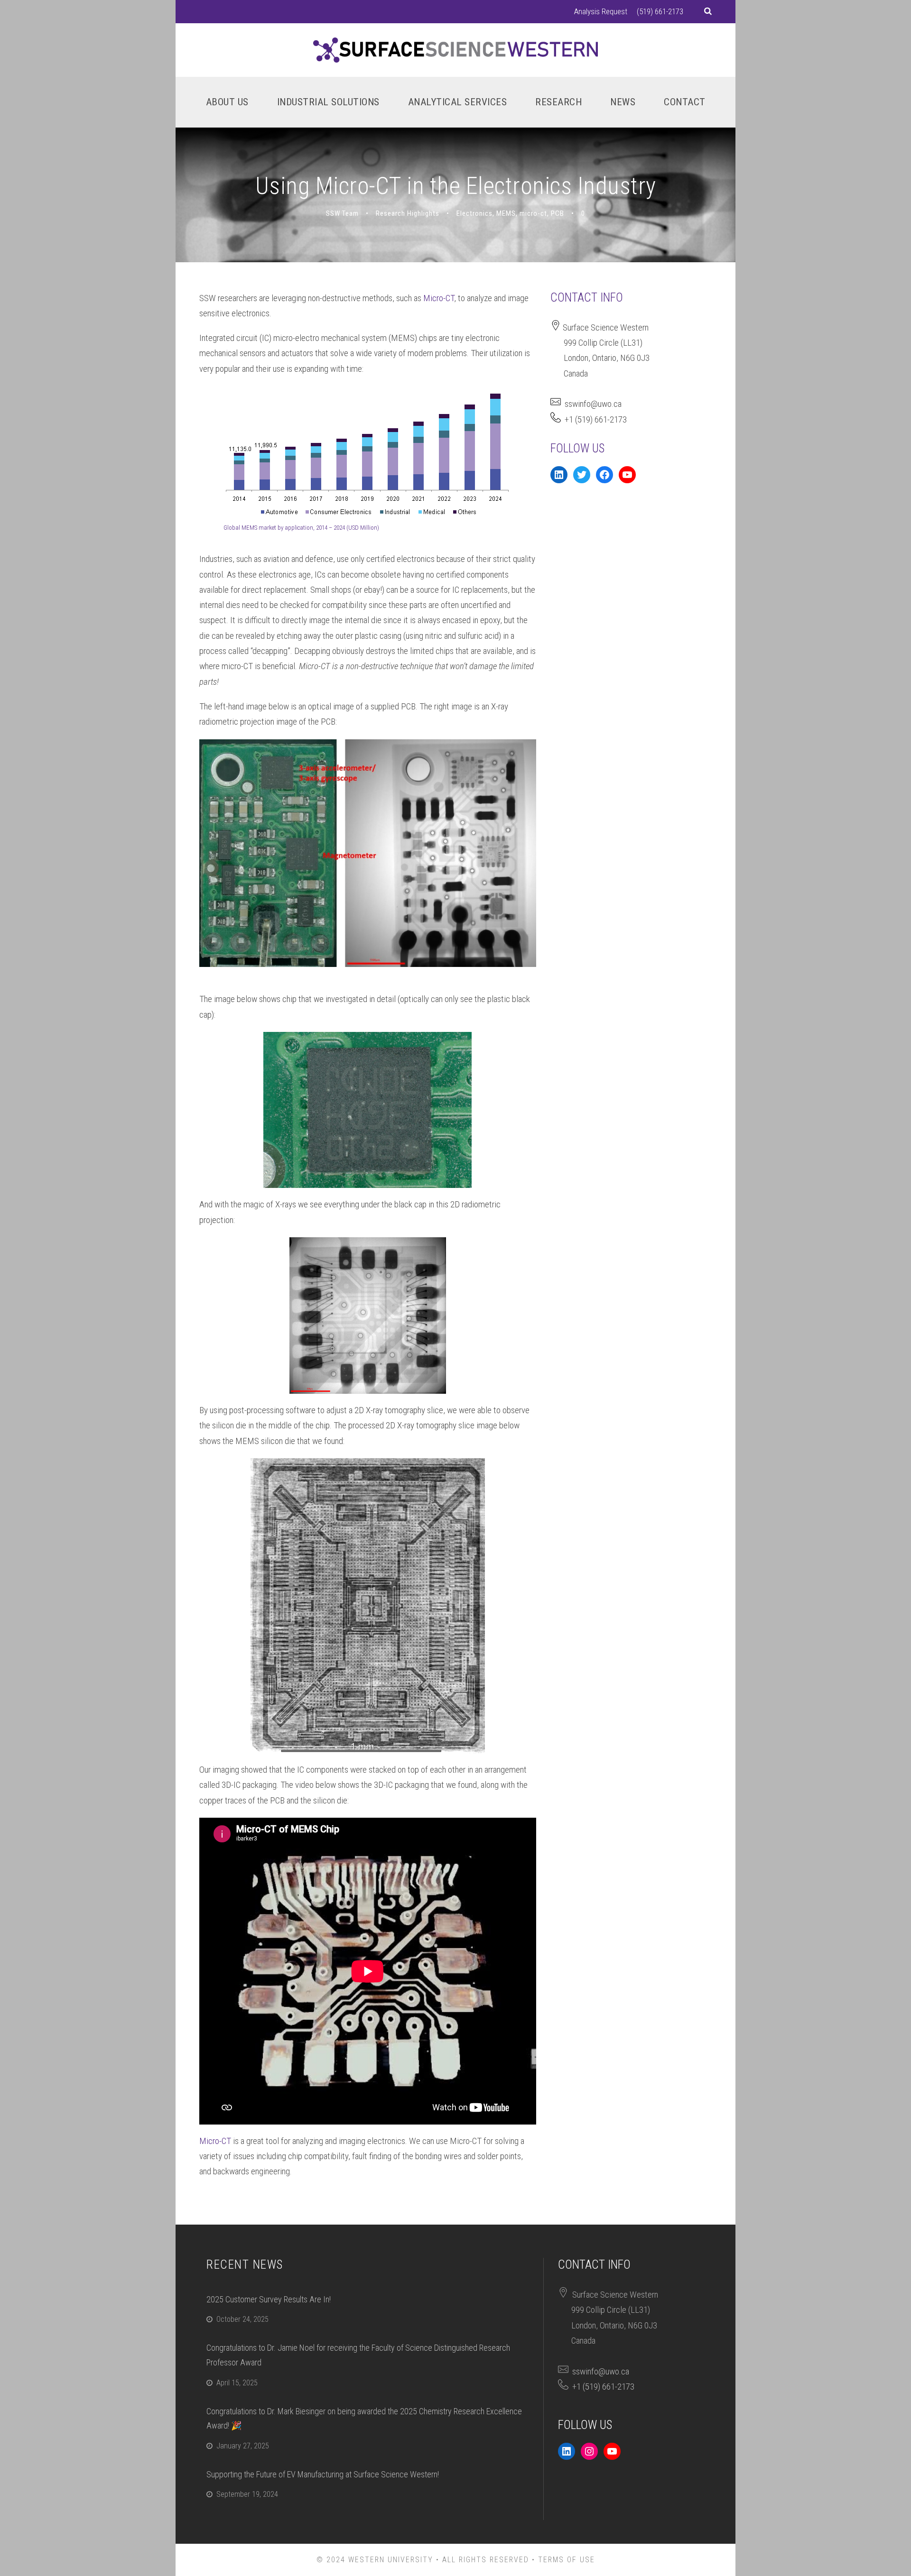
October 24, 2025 (242, 2319)
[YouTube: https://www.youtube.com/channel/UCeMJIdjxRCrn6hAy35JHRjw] (627, 475)
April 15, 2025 (237, 2383)
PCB (558, 213)
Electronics (474, 213)
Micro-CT (439, 298)
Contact (685, 102)
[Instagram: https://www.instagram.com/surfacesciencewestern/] (589, 2451)
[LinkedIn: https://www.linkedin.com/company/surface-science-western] (559, 475)
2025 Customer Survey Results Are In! (269, 2299)
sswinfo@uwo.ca (593, 404)
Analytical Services (458, 102)
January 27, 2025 (243, 2446)
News (623, 102)
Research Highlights (408, 213)
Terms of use (567, 2560)
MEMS (506, 213)
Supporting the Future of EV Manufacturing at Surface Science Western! (323, 2474)
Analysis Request (601, 11)
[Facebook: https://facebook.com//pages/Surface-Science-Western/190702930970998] (604, 475)
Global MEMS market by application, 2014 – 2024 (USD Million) (301, 528)
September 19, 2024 (247, 2494)
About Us (227, 102)
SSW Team (342, 213)
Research (558, 102)
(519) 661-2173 (660, 11)
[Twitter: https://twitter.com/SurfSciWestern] (582, 475)
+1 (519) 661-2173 (596, 419)
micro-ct (533, 213)
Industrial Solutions (328, 102)
